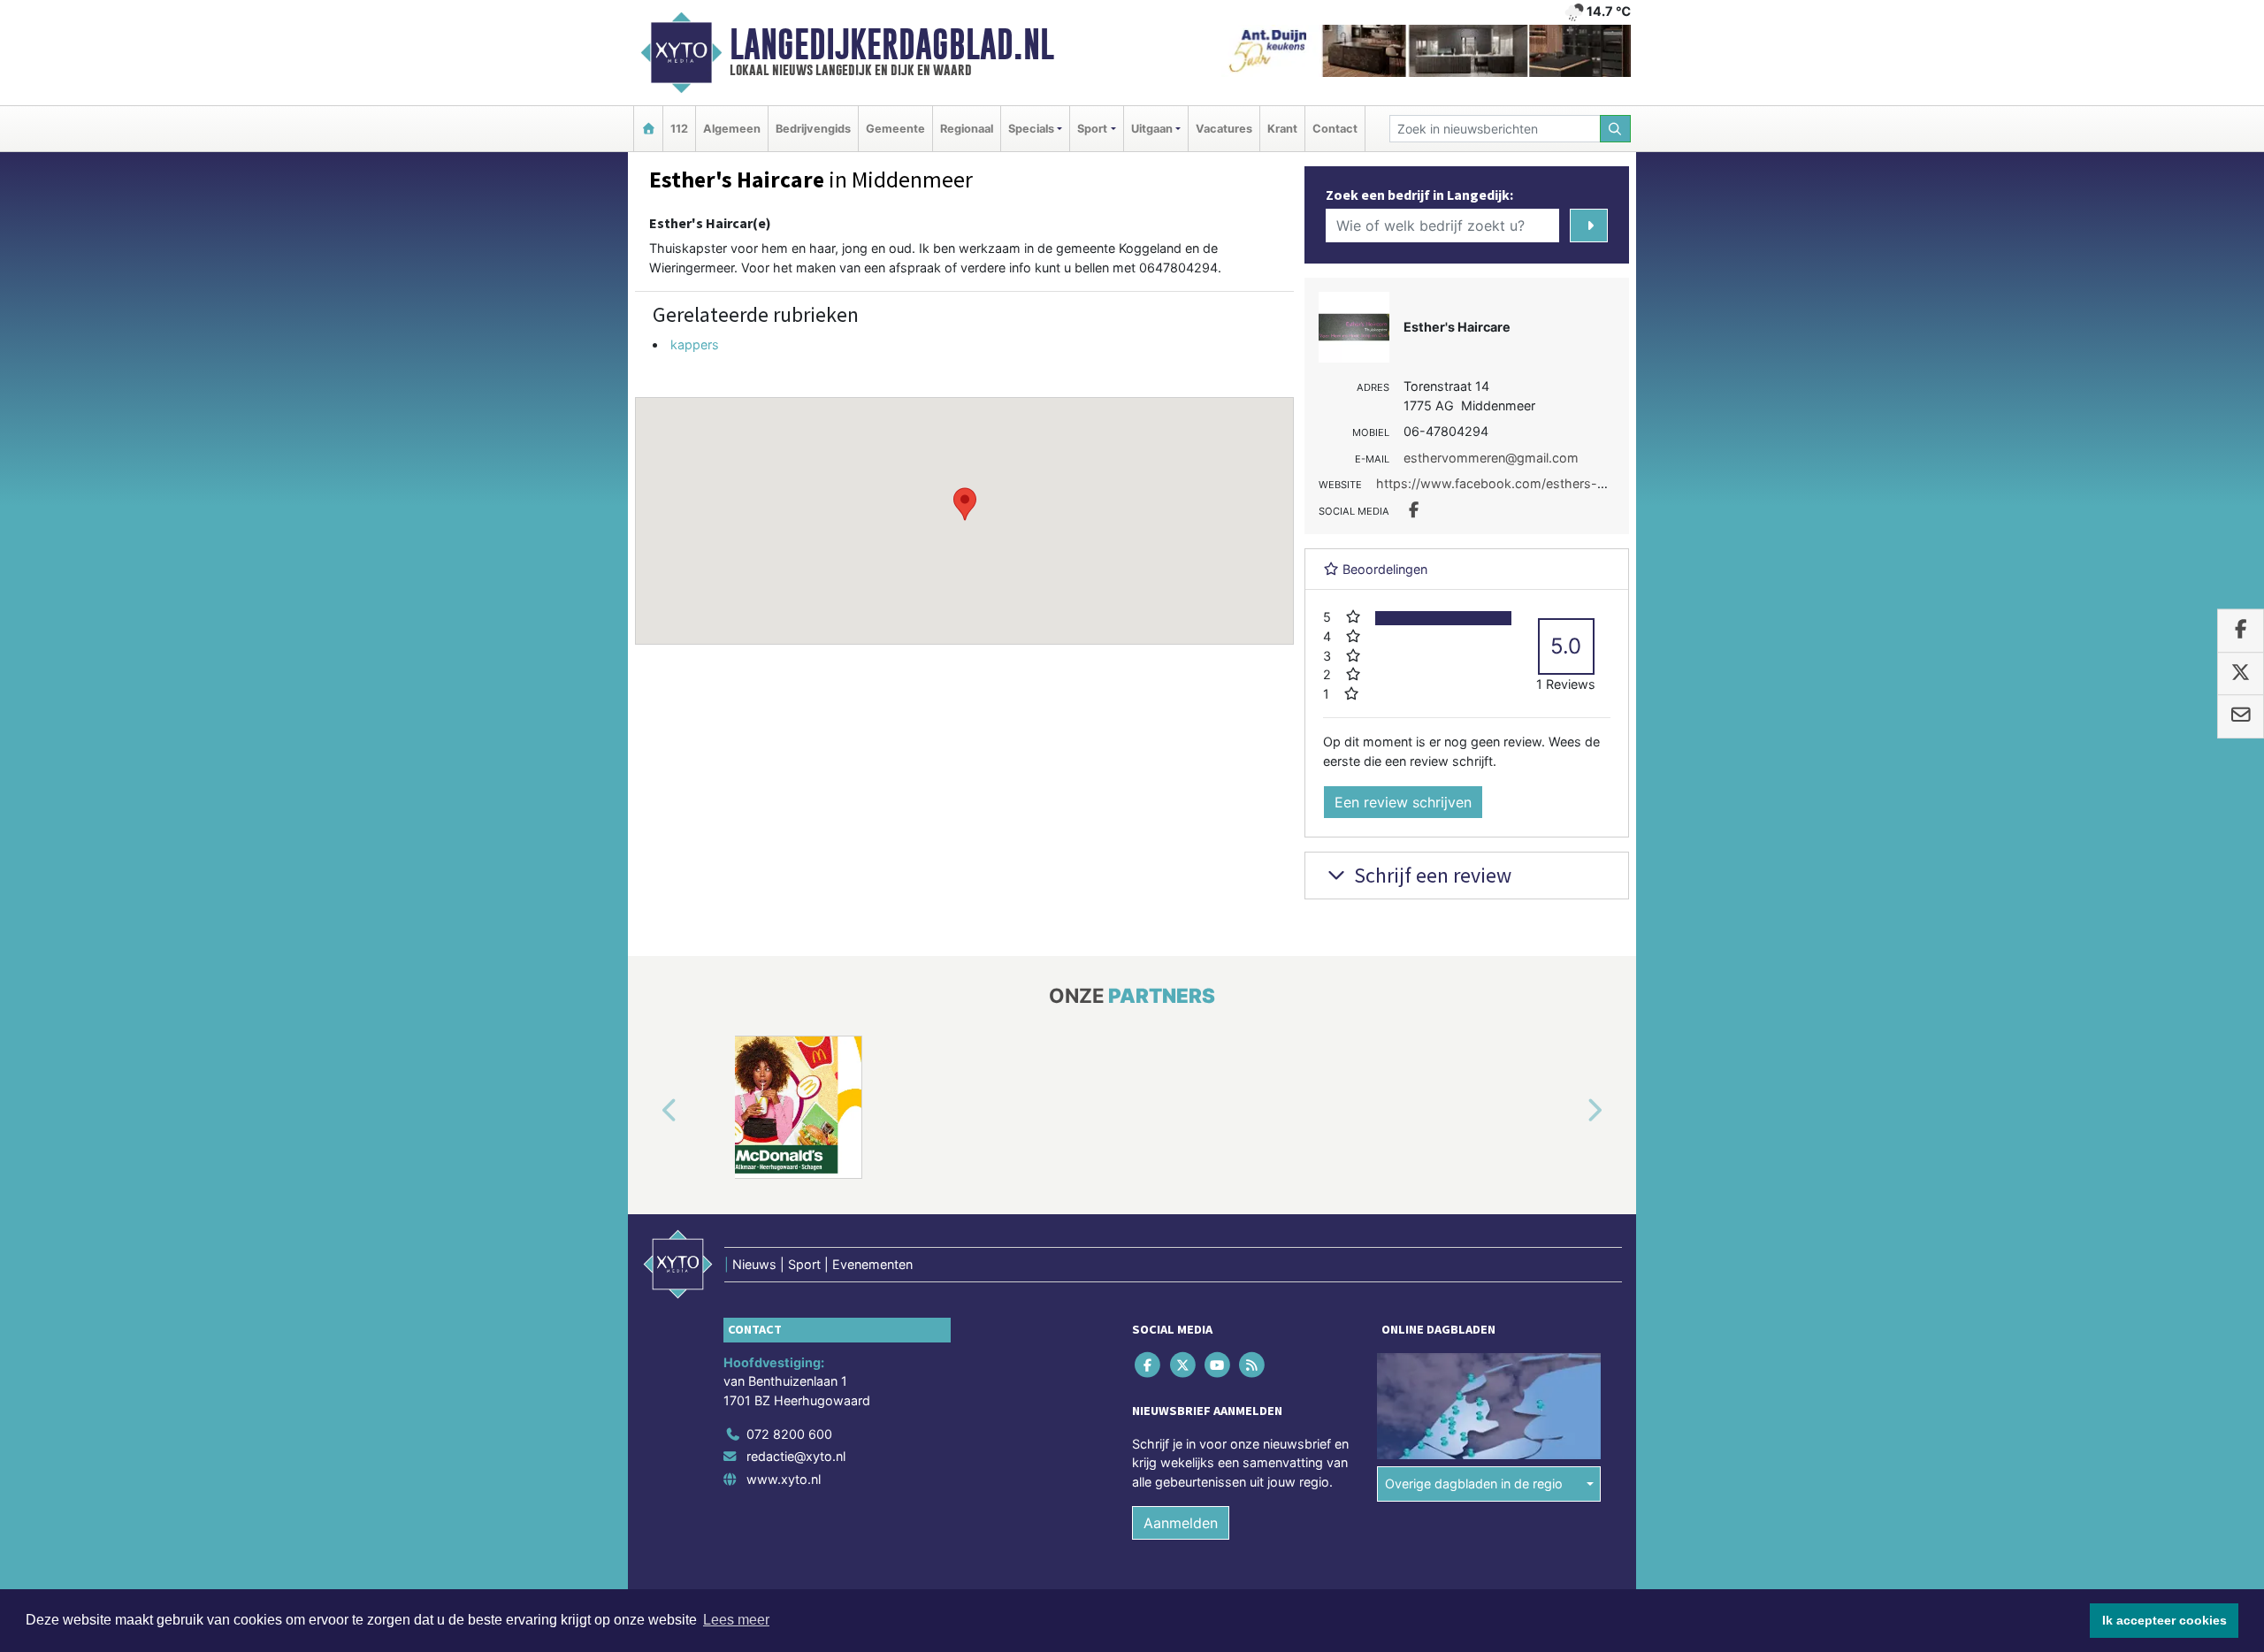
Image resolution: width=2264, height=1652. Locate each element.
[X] (1184, 1364)
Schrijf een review (1430, 875)
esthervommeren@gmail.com (1491, 458)
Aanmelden (1181, 1523)
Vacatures (1224, 129)
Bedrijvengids (813, 129)
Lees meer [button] (736, 1620)
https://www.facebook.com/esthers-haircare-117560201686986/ (1572, 483)
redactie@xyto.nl (796, 1456)
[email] (2241, 717)
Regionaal (967, 129)
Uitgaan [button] (1152, 129)
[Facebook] (1149, 1364)
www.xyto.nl (784, 1479)
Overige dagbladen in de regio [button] (1474, 1484)
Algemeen (732, 129)
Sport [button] (1092, 129)
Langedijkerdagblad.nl (892, 44)
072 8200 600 (789, 1434)
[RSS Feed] (1254, 1364)
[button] (965, 504)
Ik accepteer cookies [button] (2165, 1620)
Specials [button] (1031, 129)
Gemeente (895, 129)
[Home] (648, 129)
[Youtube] (1218, 1364)
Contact (1335, 129)
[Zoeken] (1616, 129)
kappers (695, 344)
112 (679, 129)
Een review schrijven (1403, 802)
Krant (1282, 129)
